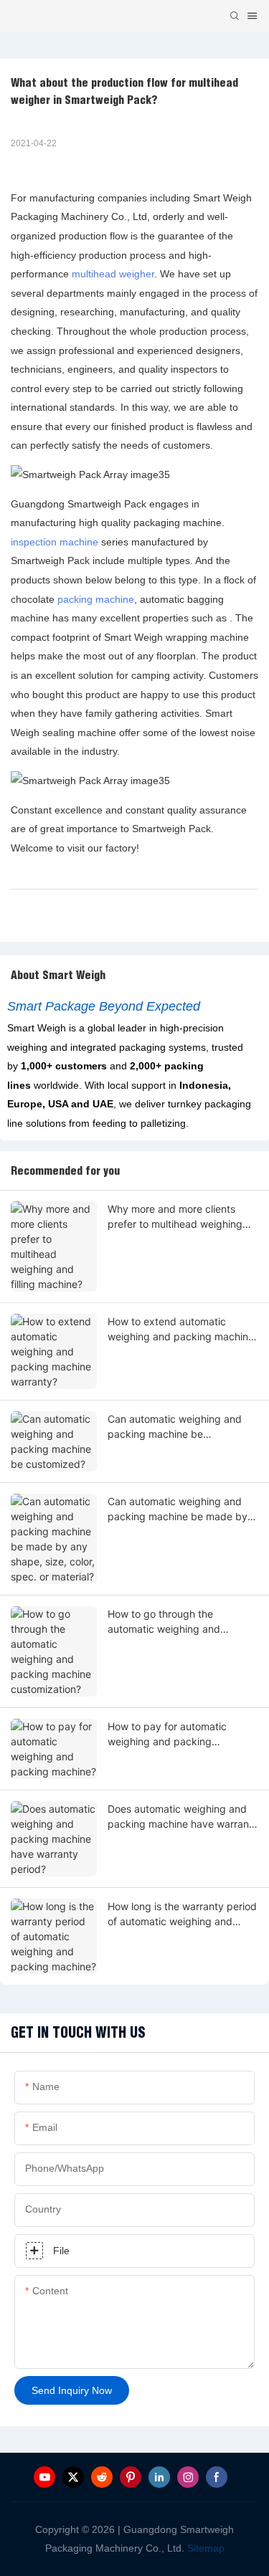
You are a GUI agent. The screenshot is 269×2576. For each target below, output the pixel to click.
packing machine (96, 599)
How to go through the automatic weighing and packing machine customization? (164, 1622)
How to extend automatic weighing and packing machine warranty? (181, 1330)
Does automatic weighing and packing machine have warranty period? (183, 1817)
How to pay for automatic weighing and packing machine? (167, 1735)
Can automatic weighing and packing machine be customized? (175, 1427)
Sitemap (204, 2548)
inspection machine (55, 542)
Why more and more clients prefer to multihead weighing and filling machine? (175, 1217)
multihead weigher (113, 274)
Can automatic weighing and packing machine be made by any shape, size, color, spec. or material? (180, 1509)
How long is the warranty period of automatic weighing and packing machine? (182, 1914)
